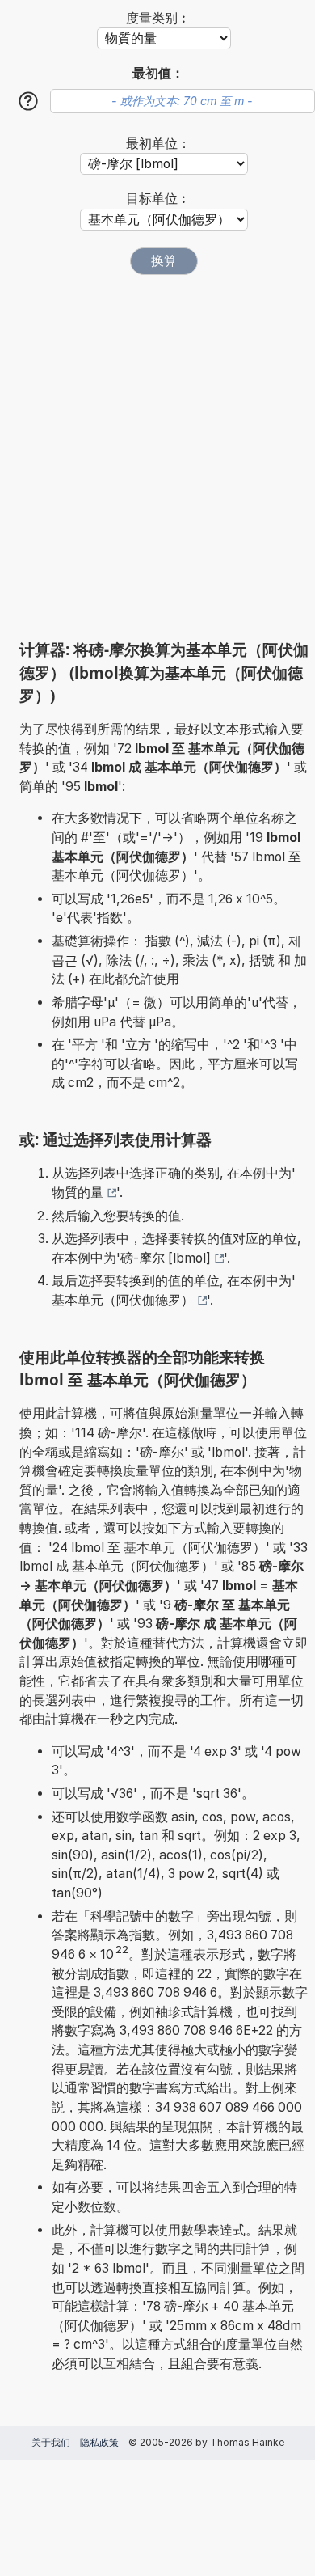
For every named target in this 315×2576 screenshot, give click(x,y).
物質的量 (78, 1193)
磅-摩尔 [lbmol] (166, 1258)
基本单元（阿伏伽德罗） (123, 1300)
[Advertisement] (157, 457)
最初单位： (158, 144)
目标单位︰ (158, 199)
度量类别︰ (158, 18)
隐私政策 (99, 2442)
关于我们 (51, 2442)
